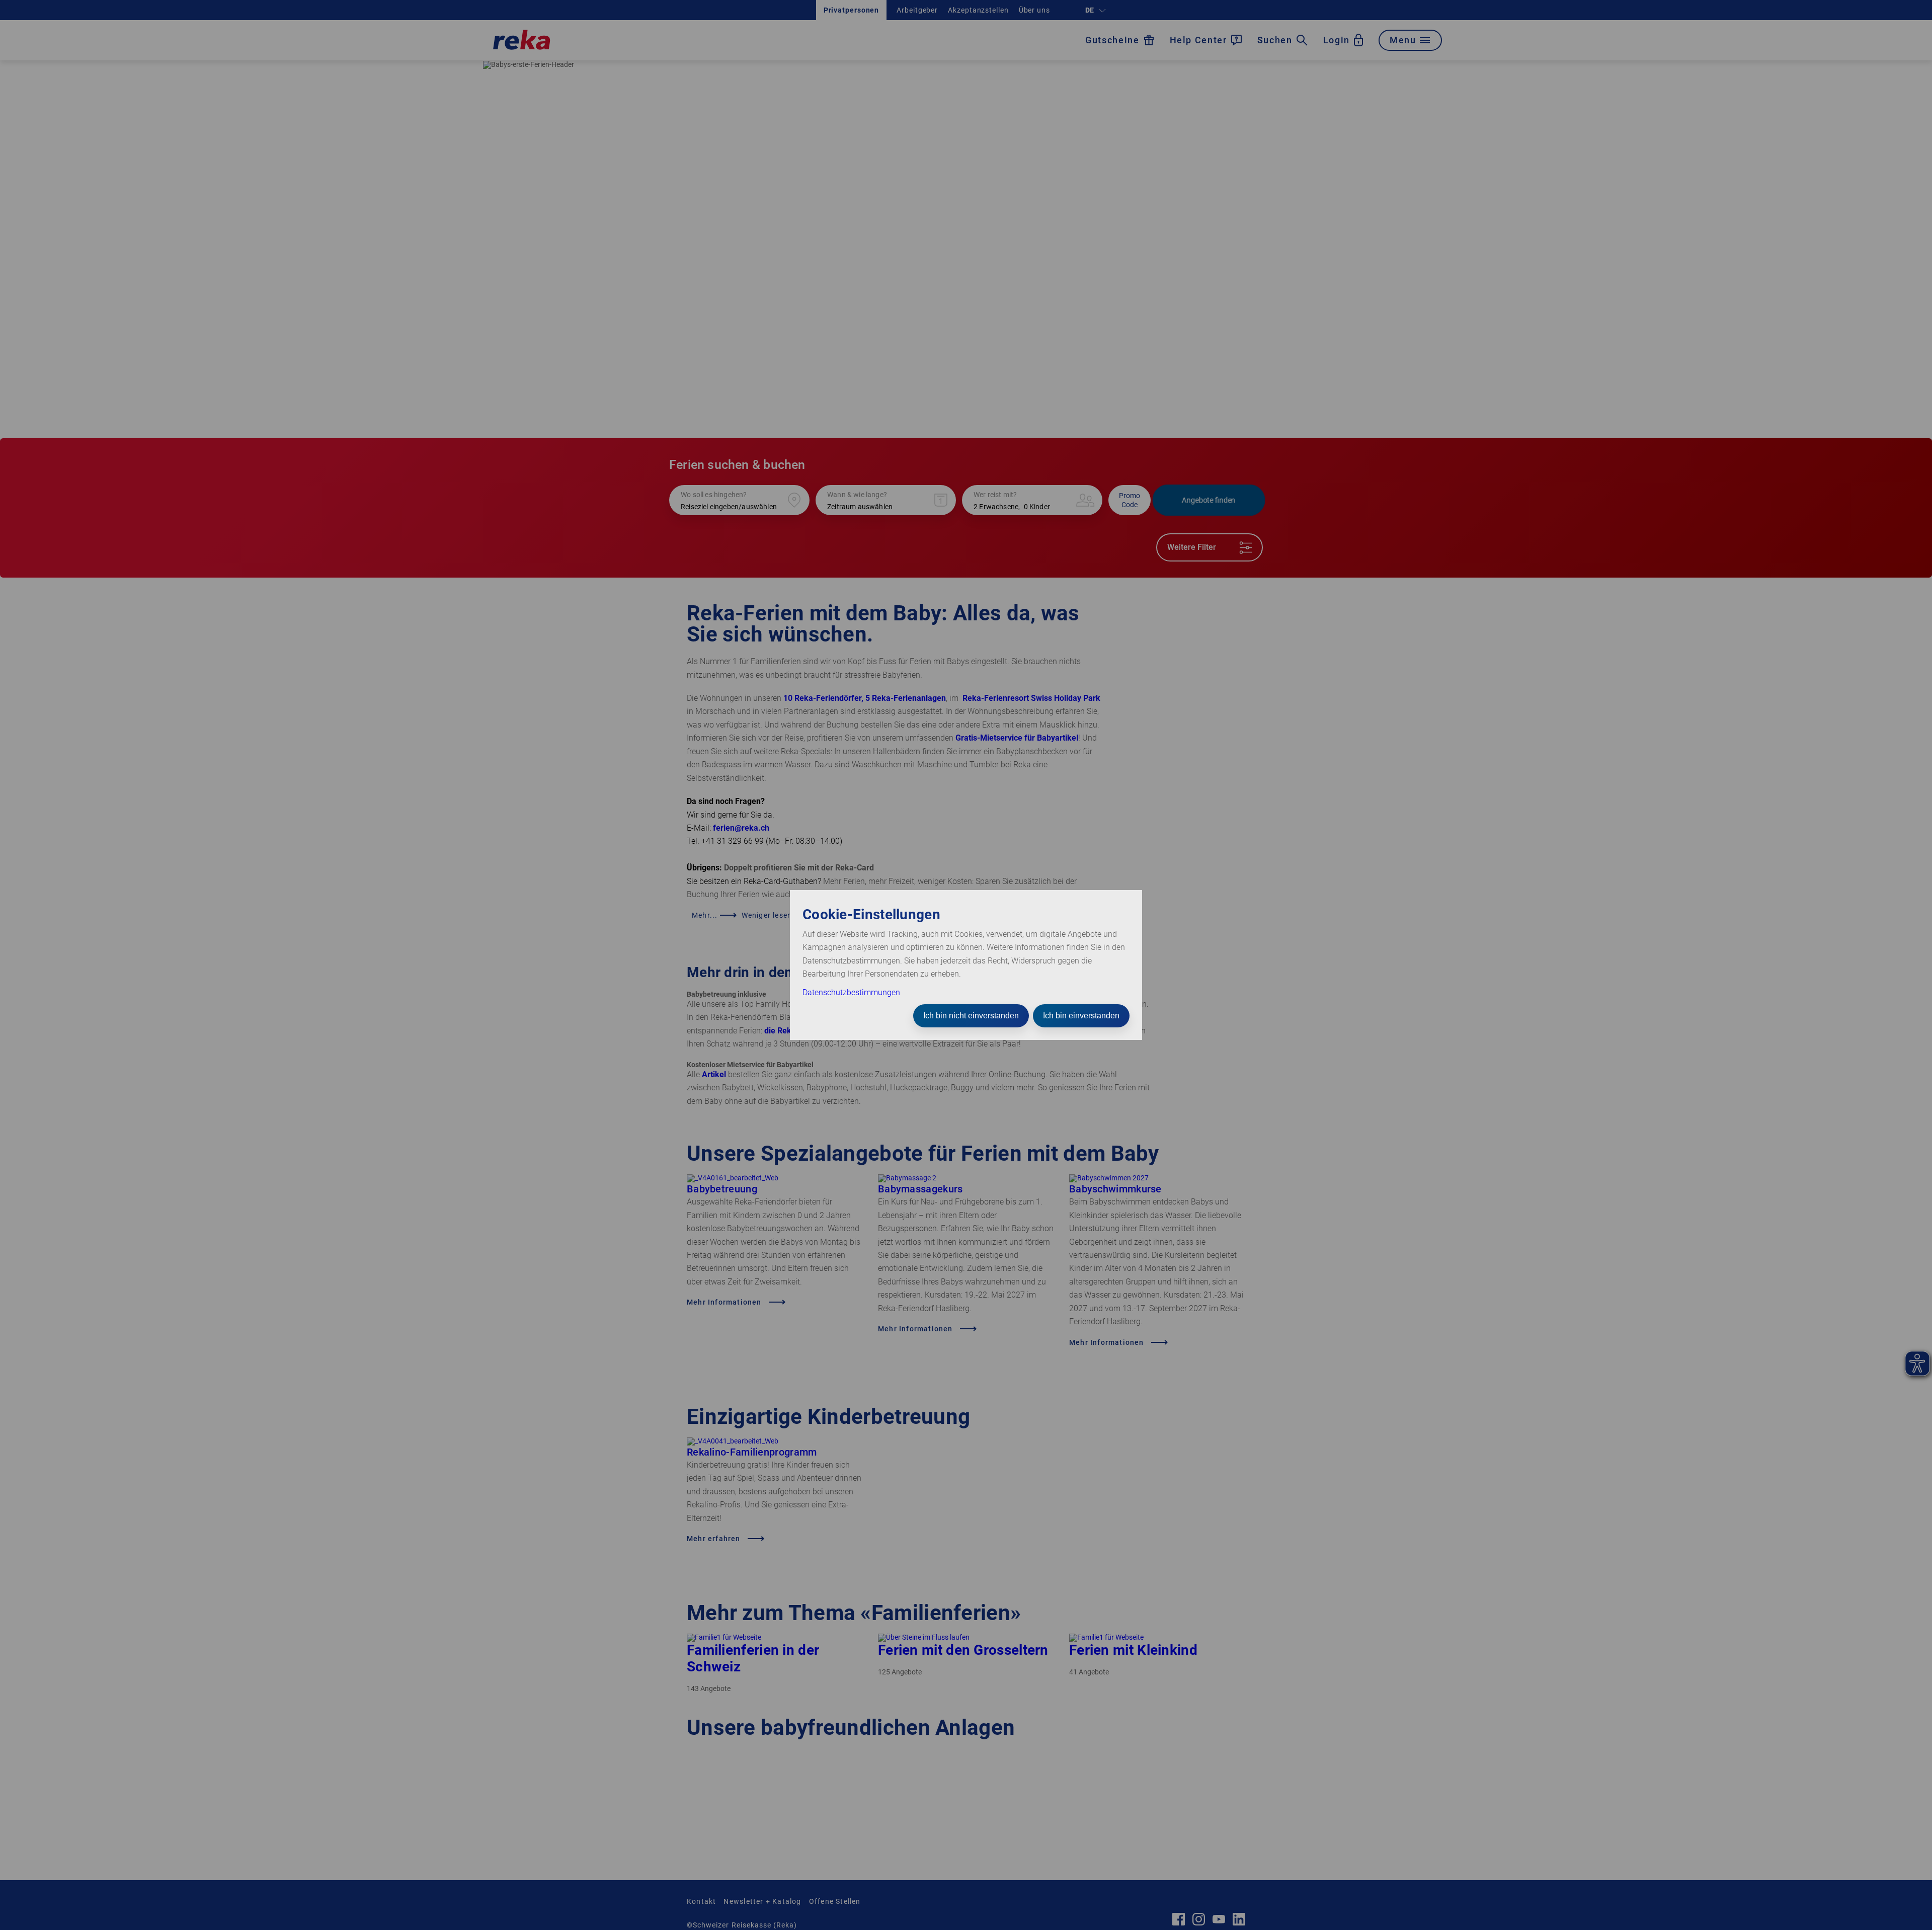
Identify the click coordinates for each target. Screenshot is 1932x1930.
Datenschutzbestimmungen (851, 992)
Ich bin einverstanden (1081, 1016)
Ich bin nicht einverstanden (971, 1016)
